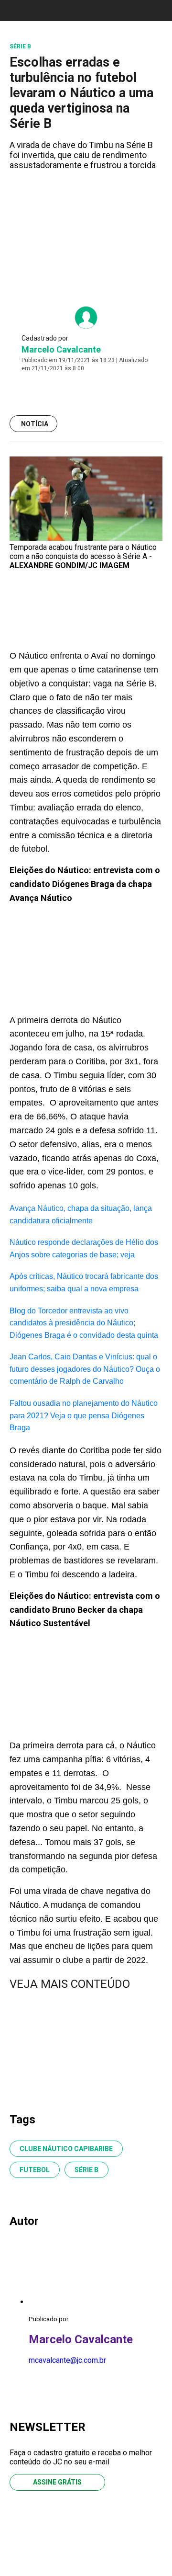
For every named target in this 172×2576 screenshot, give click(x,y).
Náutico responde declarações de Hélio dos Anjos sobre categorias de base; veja (84, 1248)
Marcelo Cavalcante (61, 349)
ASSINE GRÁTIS (57, 2482)
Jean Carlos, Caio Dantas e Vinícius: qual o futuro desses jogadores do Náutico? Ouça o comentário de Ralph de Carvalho (85, 1369)
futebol (35, 2170)
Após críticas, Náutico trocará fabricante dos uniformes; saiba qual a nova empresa (84, 1282)
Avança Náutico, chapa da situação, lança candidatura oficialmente (81, 1214)
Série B (86, 2170)
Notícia (35, 424)
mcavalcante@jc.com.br (67, 2360)
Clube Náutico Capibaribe (66, 2149)
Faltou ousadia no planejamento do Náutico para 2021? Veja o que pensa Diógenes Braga (84, 1415)
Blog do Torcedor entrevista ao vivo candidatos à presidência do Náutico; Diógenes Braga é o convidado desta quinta (84, 1323)
